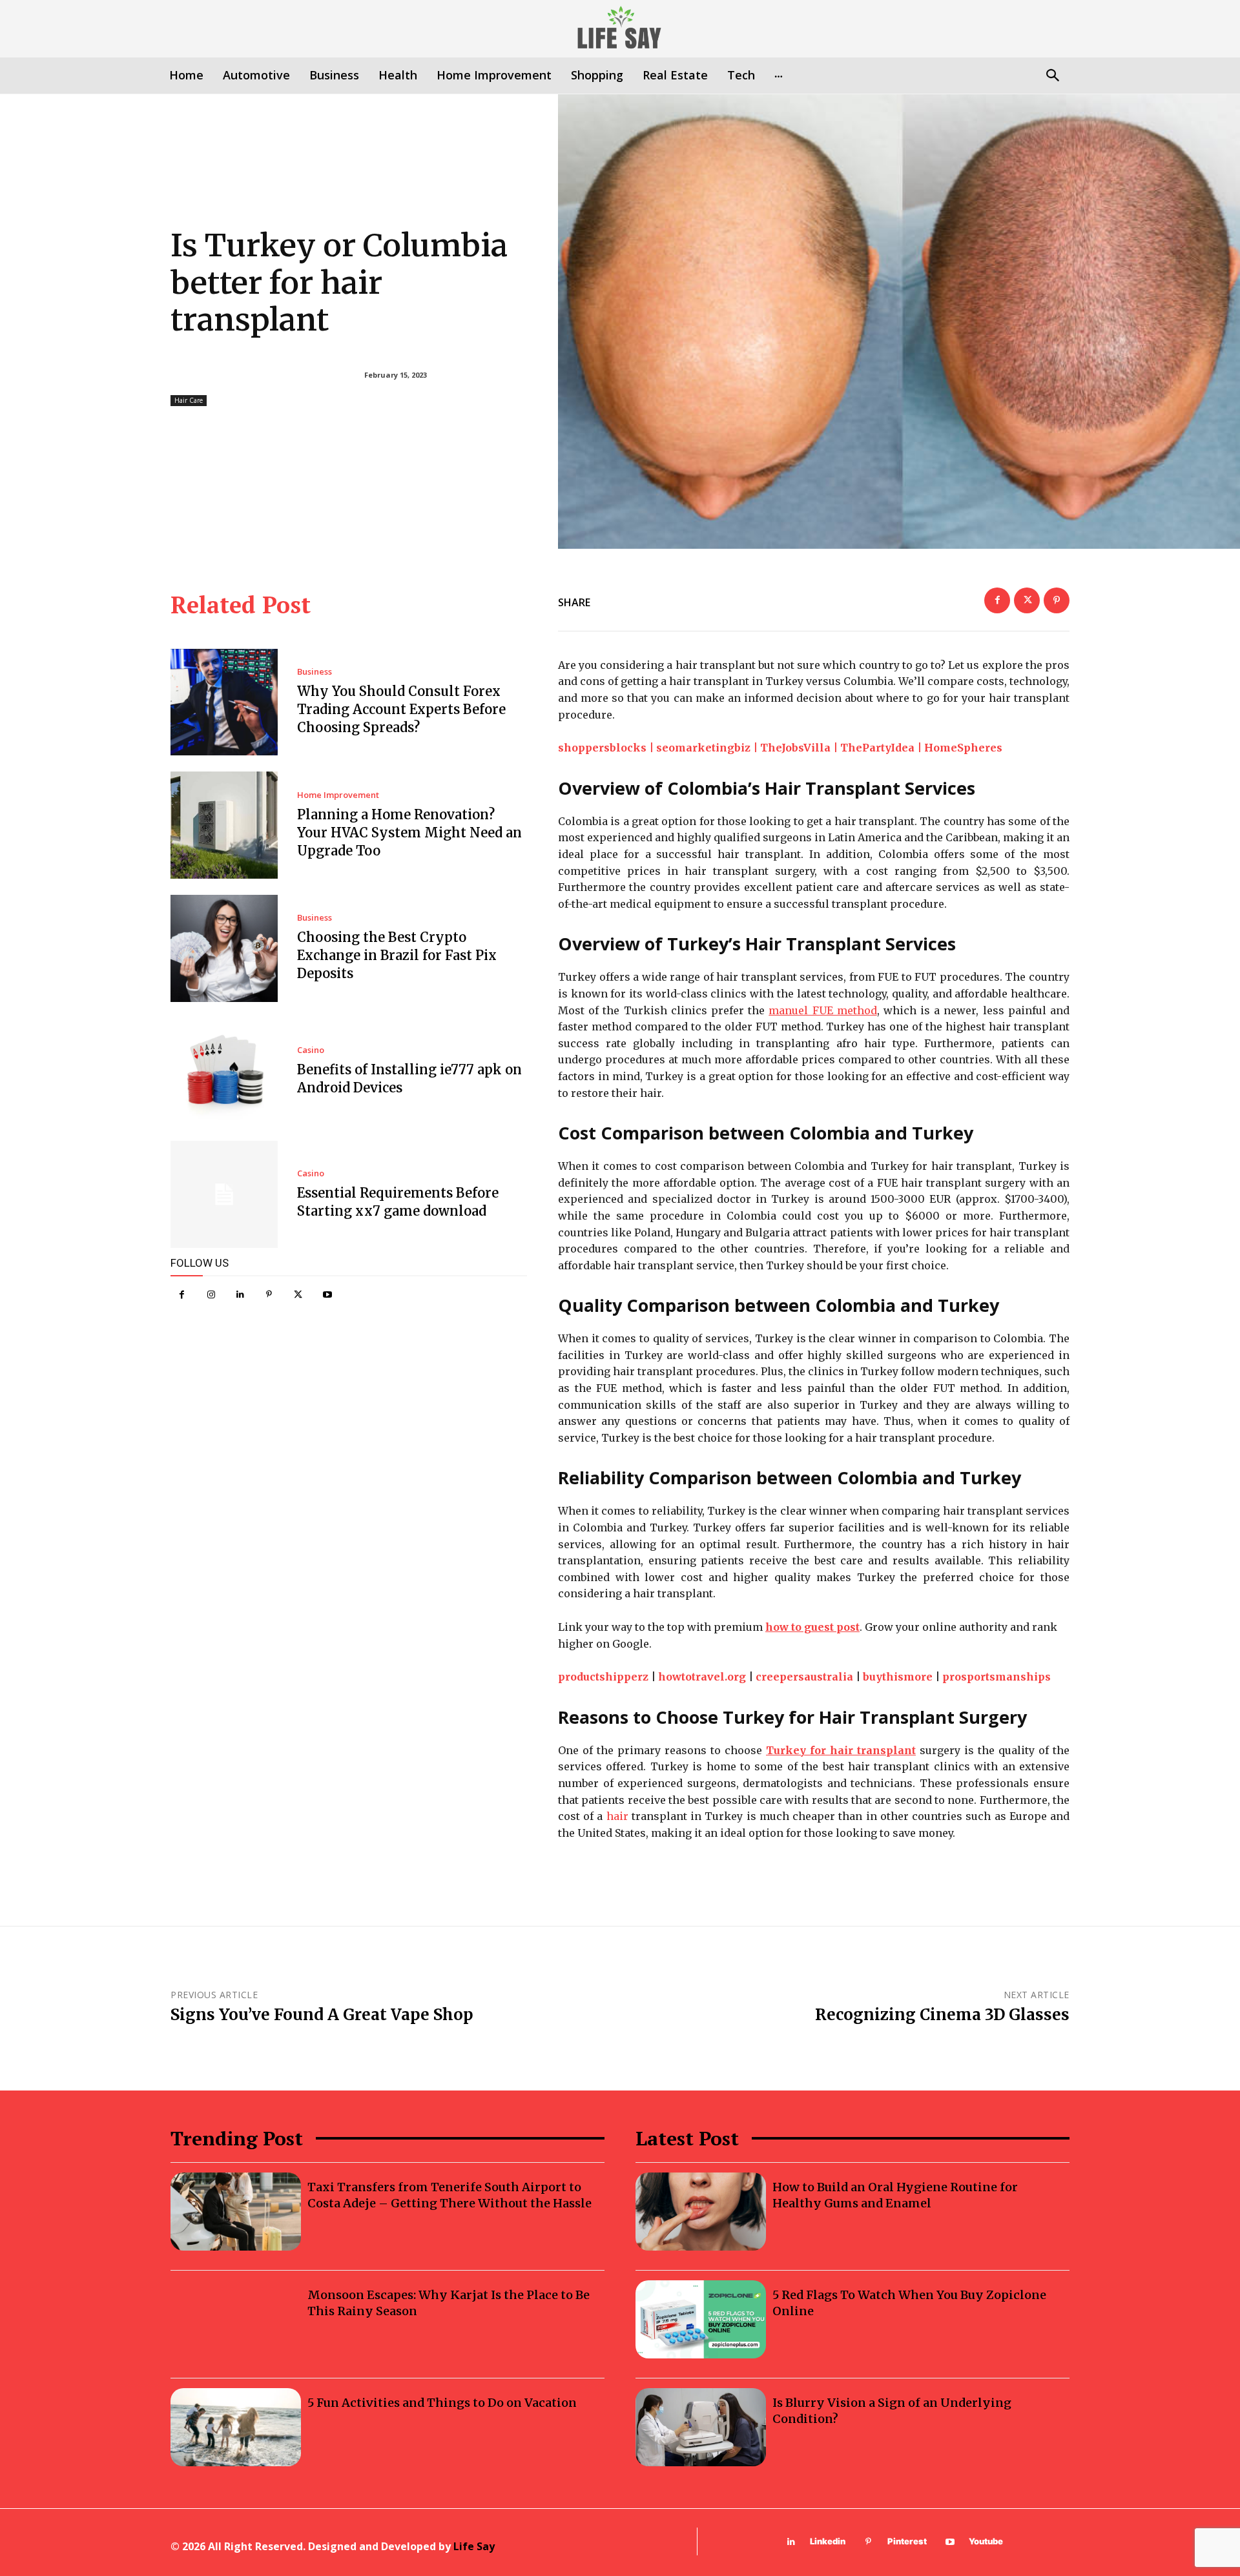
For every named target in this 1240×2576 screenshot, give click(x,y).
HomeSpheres (963, 748)
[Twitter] (298, 1295)
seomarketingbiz (703, 748)
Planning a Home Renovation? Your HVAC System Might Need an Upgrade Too (409, 833)
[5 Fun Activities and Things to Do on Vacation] (236, 2427)
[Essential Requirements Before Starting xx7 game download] (224, 1194)
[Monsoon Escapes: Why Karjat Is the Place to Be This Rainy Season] (236, 2319)
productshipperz (603, 1677)
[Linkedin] (240, 1295)
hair (617, 1816)
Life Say (474, 2546)
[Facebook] (182, 1295)
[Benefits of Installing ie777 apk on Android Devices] (224, 1072)
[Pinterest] (269, 1295)
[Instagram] (211, 1295)
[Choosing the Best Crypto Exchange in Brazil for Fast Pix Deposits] (224, 948)
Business (315, 672)
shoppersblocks (602, 748)
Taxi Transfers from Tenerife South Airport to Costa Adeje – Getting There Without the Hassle (449, 2195)
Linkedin (828, 2541)
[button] (1052, 77)
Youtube (986, 2541)
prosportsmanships (997, 1677)
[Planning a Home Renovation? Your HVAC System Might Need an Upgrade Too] (224, 825)
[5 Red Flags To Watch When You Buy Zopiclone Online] (701, 2319)
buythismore (898, 1677)
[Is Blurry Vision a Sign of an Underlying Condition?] (701, 2427)
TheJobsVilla (795, 748)
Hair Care (189, 400)
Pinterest (907, 2541)
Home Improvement (338, 795)
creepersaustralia (804, 1677)
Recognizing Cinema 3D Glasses (942, 2015)
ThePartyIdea (877, 748)
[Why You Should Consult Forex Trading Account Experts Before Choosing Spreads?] (224, 702)
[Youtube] (327, 1295)
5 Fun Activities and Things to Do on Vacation (442, 2403)
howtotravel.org (702, 1677)
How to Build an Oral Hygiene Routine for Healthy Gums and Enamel (895, 2195)
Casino (311, 1050)
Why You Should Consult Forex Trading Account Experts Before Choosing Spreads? (401, 709)
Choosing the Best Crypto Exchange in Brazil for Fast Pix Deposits (397, 955)
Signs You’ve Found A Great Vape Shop (322, 2015)
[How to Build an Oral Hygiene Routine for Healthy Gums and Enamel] (701, 2212)
